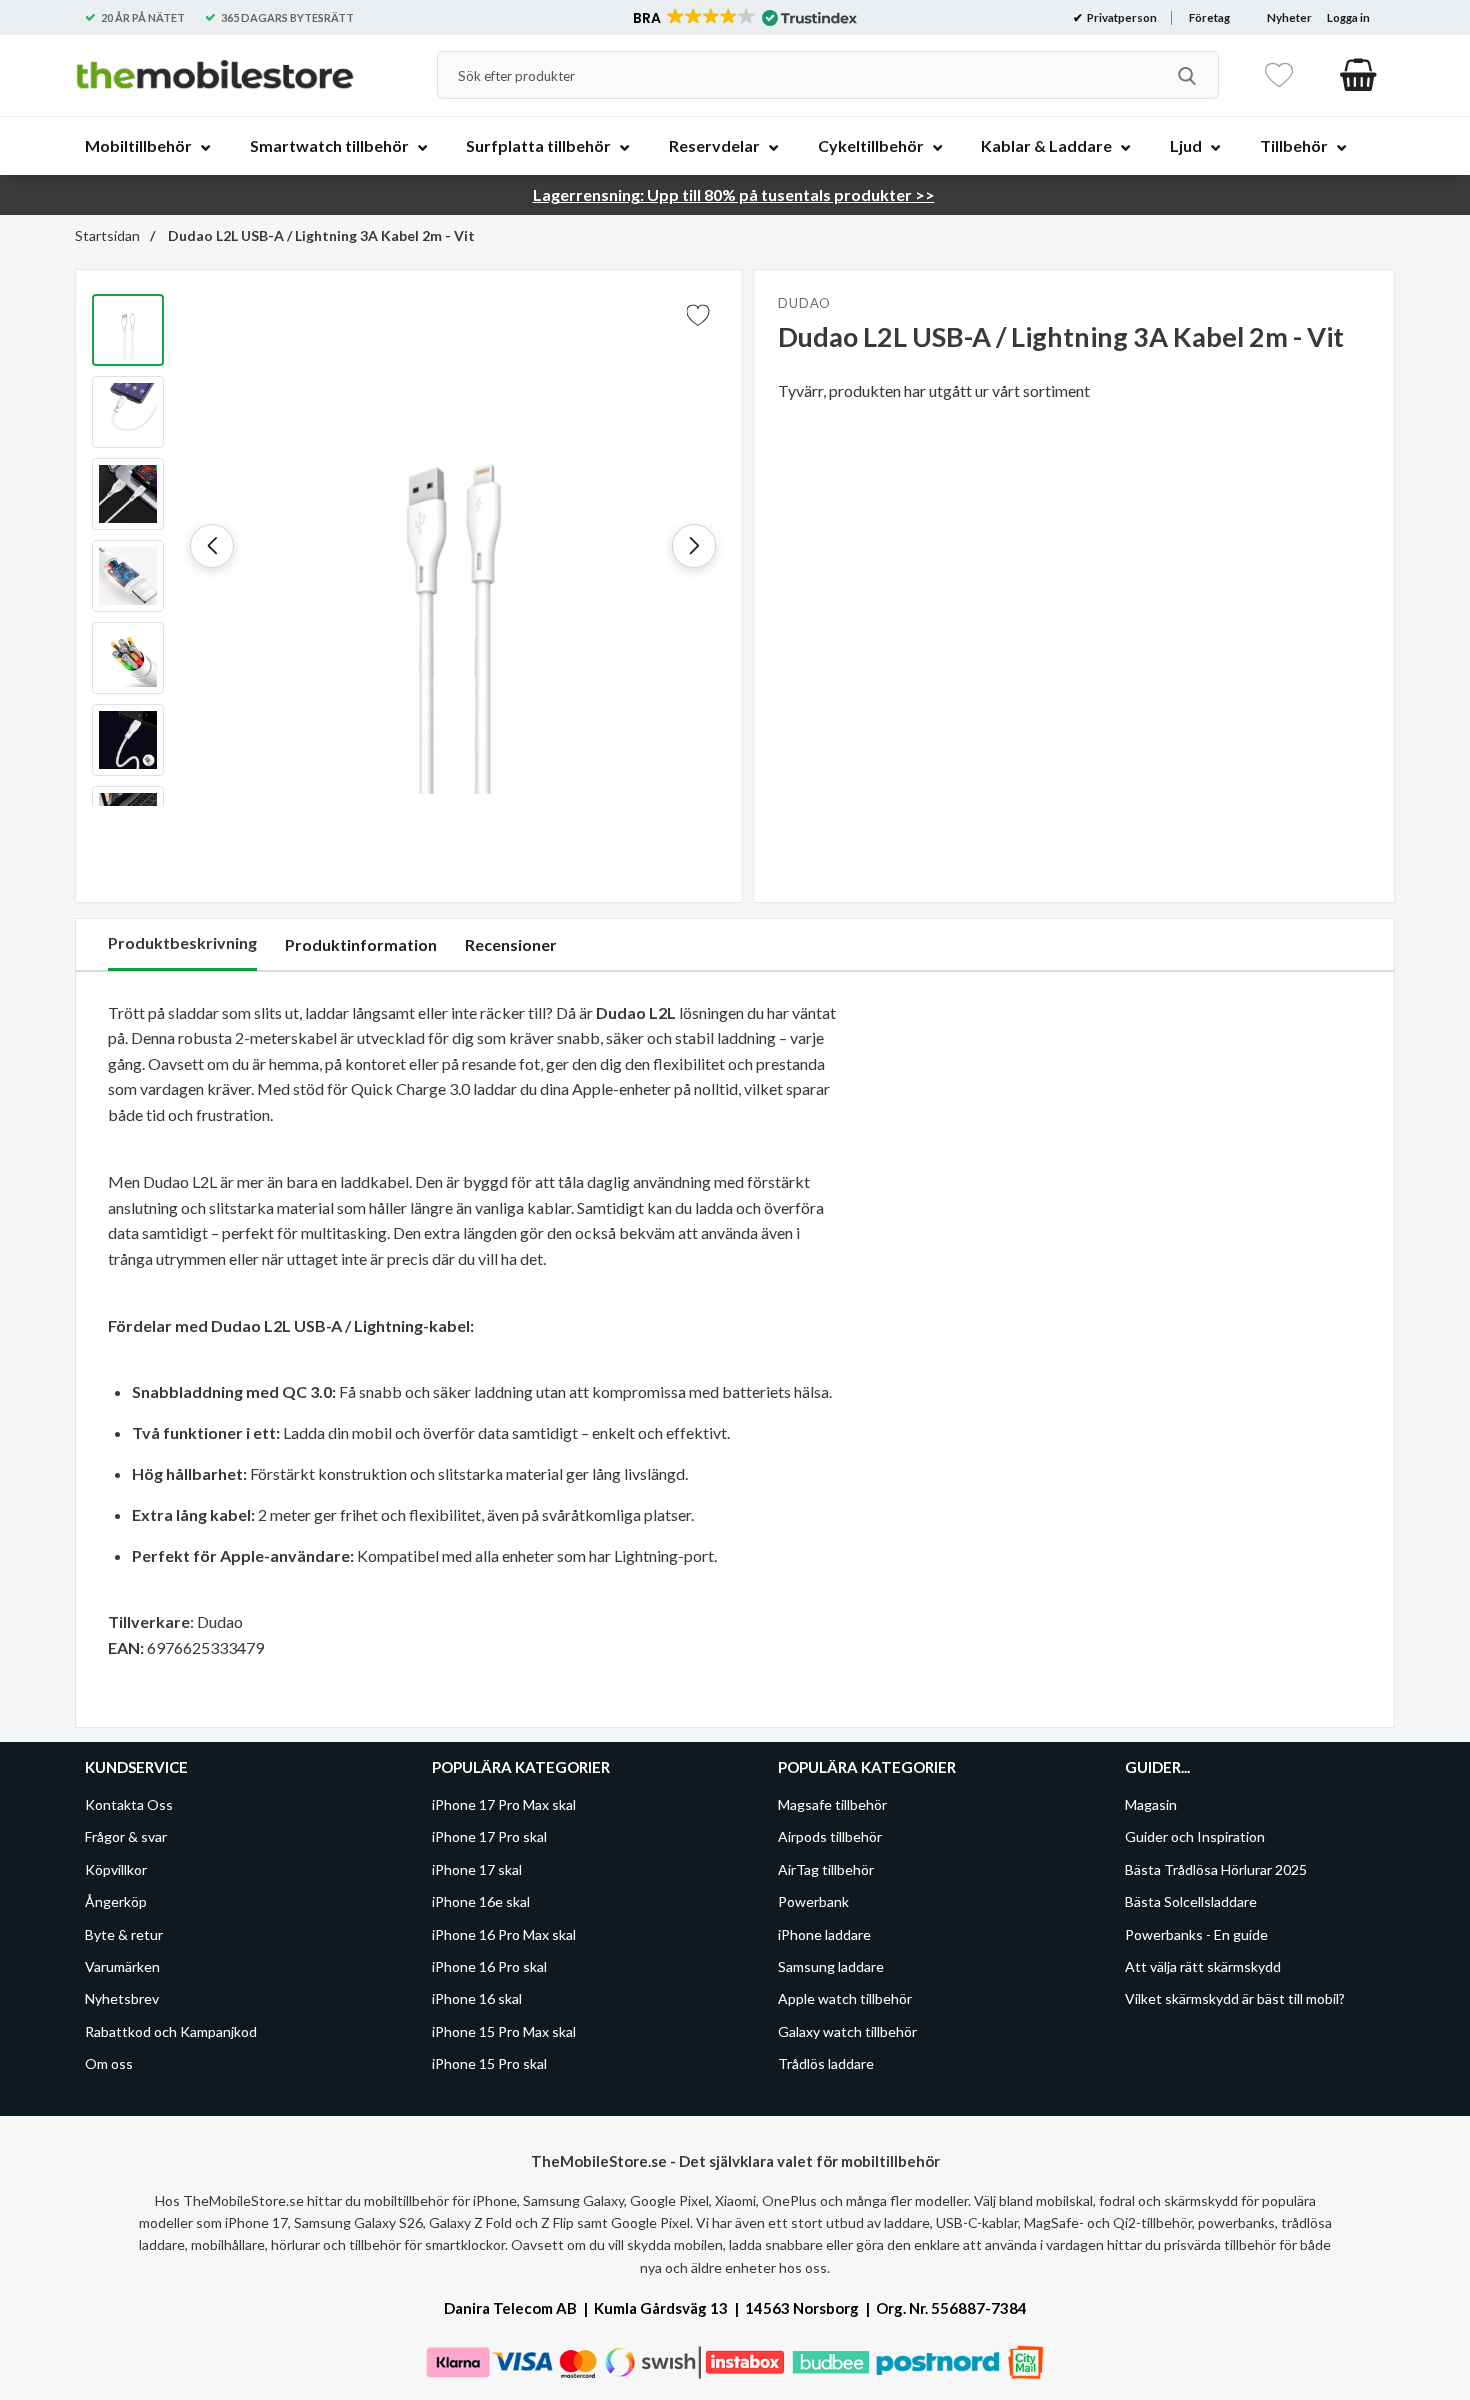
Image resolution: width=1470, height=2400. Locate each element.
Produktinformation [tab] (361, 944)
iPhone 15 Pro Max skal (504, 2031)
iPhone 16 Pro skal (489, 1966)
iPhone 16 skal (477, 1998)
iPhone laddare (824, 1933)
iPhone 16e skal (481, 1901)
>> (734, 194)
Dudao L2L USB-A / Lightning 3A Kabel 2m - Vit (320, 235)
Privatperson (1121, 17)
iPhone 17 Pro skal (489, 1836)
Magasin (1151, 1804)
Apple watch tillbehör (845, 1998)
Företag (1209, 17)
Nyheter (1289, 17)
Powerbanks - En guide (1196, 1933)
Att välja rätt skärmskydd (1203, 1966)
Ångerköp (116, 1901)
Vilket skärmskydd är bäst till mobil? (1235, 1998)
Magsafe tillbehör (832, 1804)
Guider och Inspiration (1195, 1836)
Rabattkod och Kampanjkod (171, 2031)
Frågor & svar (126, 1836)
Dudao (804, 303)
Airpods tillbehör (830, 1836)
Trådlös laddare (826, 2063)
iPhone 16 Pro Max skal (504, 1933)
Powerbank (813, 1901)
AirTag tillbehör (826, 1869)
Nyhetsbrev (122, 1998)
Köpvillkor (116, 1869)
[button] (743, 18)
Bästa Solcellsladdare (1191, 1901)
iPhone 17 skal (477, 1869)
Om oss (109, 2063)
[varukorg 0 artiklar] (1358, 75)
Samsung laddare (831, 1966)
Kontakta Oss (129, 1804)
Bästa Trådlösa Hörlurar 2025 (1216, 1869)
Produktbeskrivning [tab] (182, 942)
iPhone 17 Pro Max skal (504, 1804)
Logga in (1348, 17)
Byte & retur (124, 1933)
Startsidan (107, 235)
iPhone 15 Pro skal (489, 2063)
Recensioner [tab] (511, 944)
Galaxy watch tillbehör (847, 2031)
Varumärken (122, 1966)
